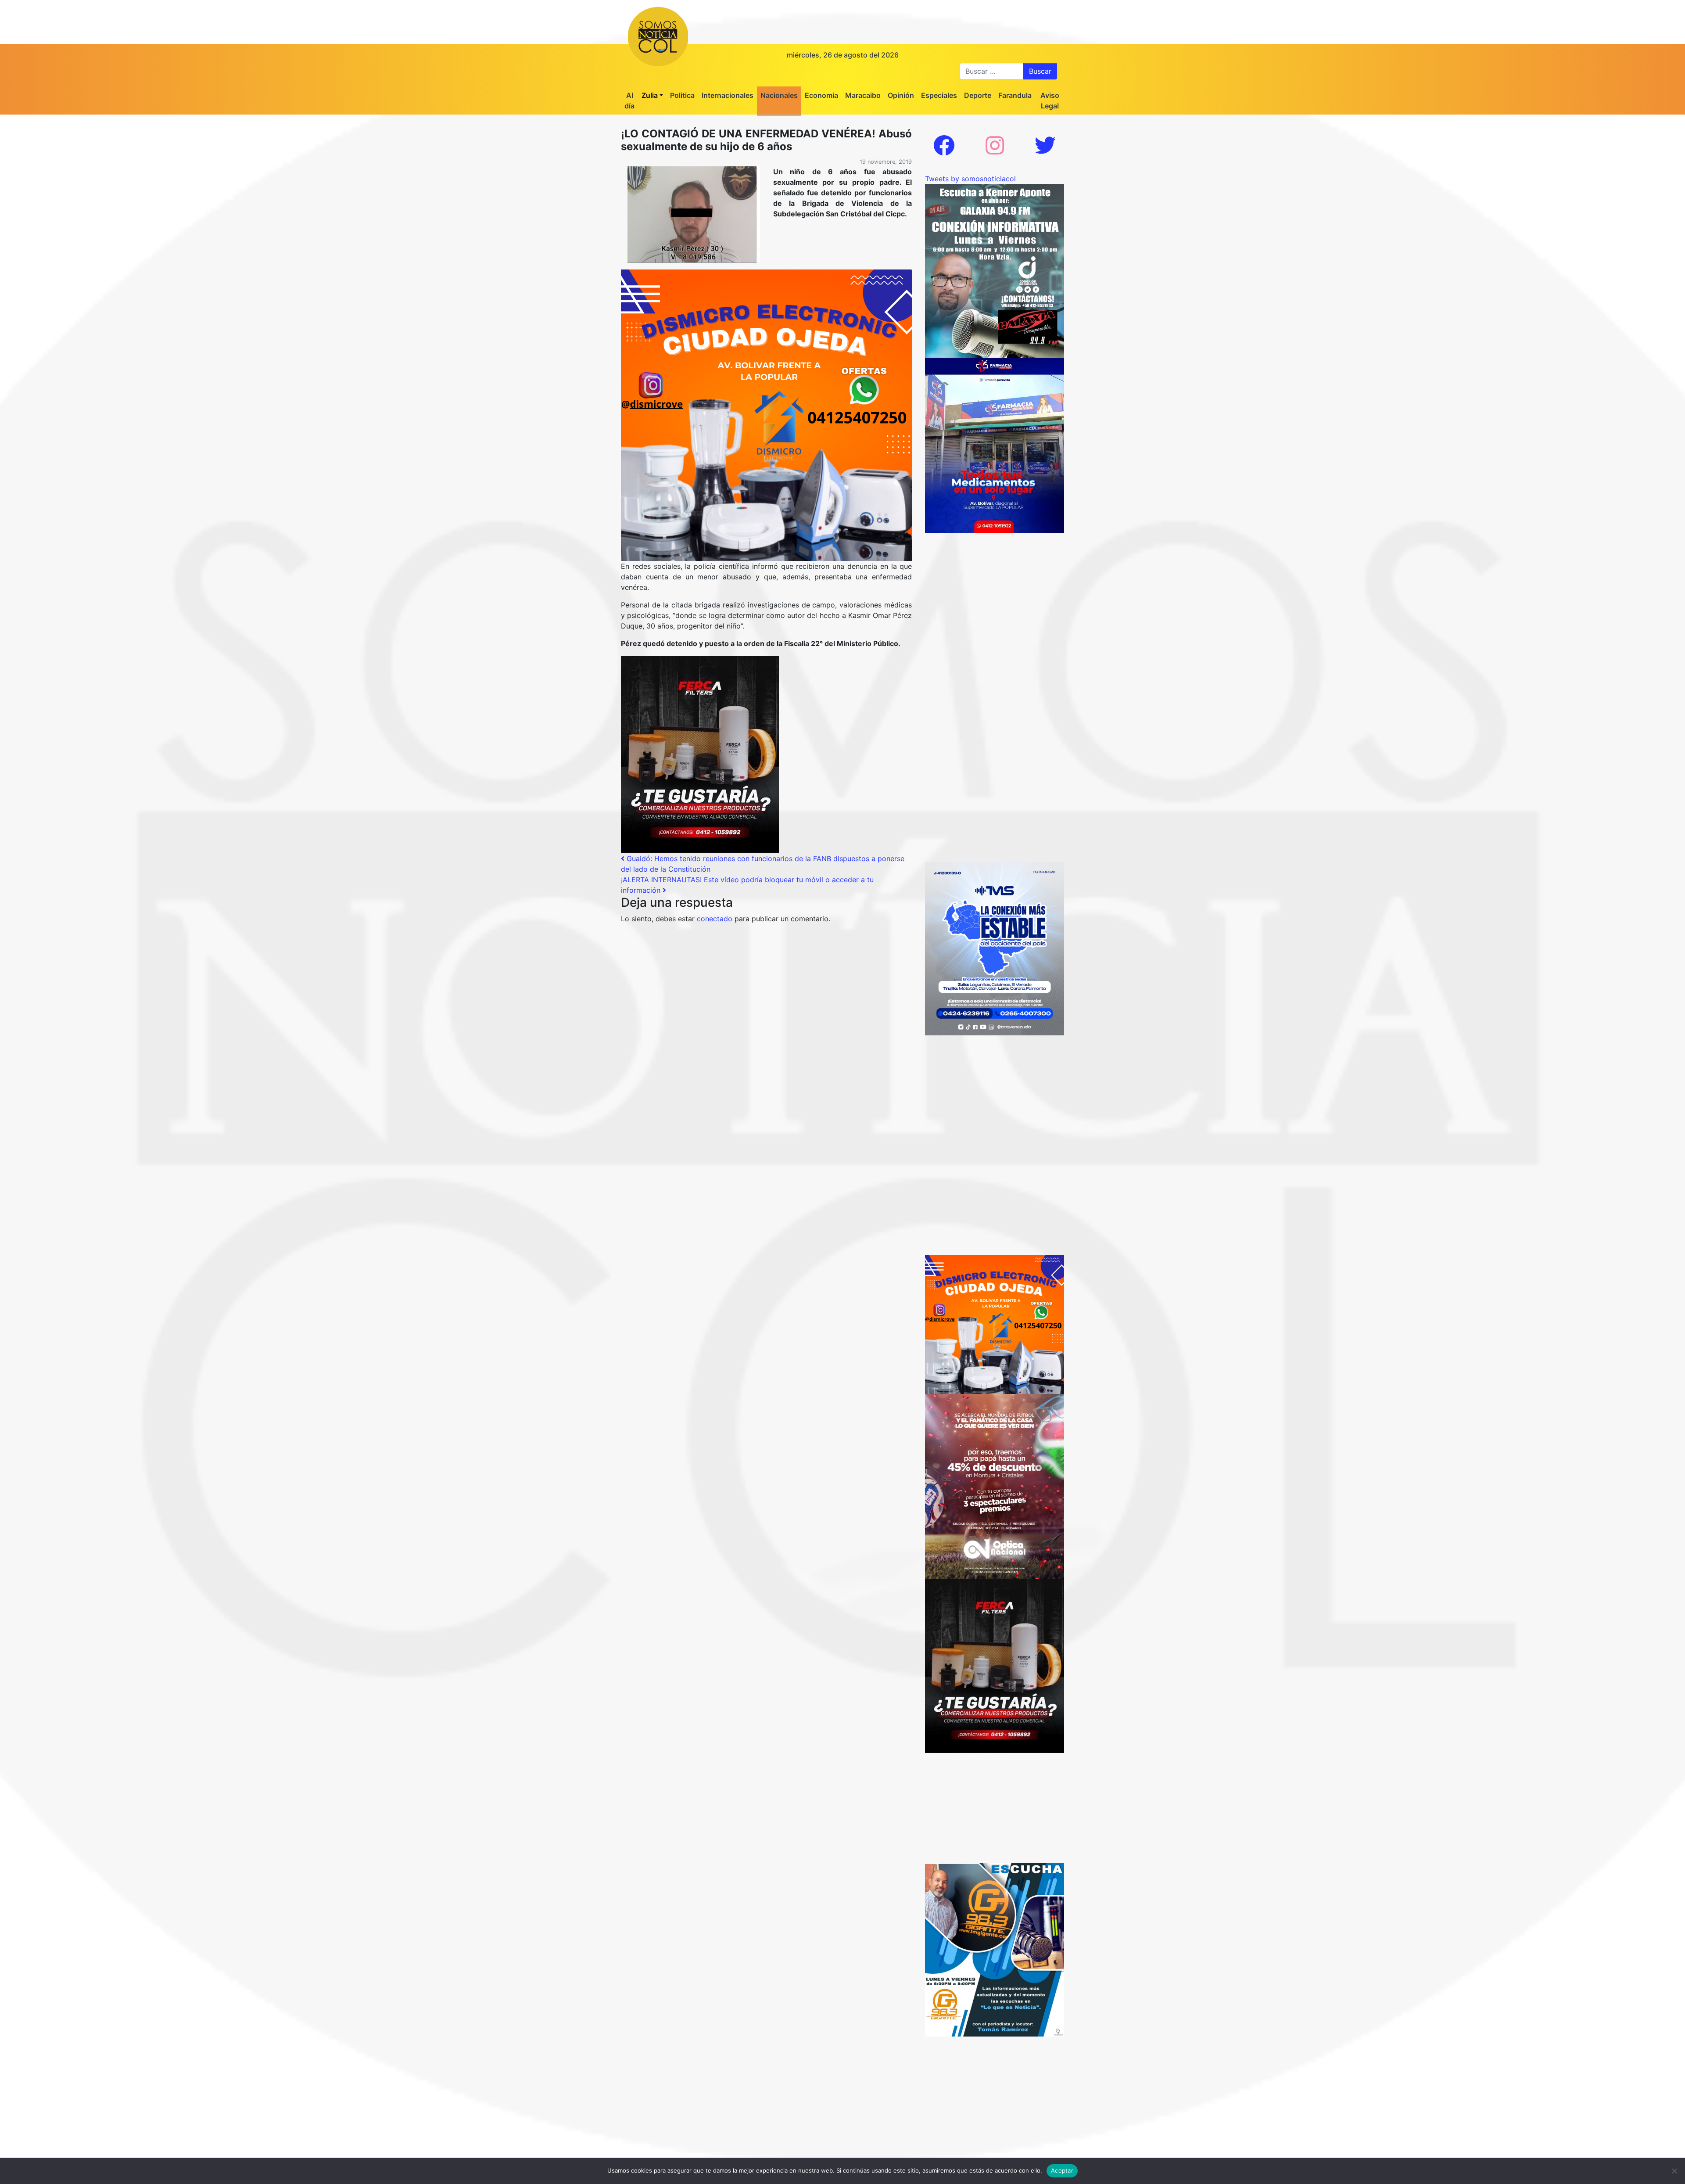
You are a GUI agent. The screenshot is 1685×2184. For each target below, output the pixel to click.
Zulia (650, 95)
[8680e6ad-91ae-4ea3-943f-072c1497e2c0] (995, 1949)
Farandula (1015, 95)
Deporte (978, 95)
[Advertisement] (995, 588)
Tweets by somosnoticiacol (970, 179)
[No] (1674, 2171)
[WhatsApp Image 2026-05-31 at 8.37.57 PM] (995, 1486)
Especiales (939, 95)
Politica (682, 95)
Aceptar (1062, 2170)
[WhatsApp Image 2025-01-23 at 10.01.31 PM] (700, 754)
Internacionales (728, 95)
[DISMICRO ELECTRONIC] (766, 414)
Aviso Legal (1050, 101)
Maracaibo (863, 95)
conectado (715, 919)
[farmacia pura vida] (995, 445)
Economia (821, 95)
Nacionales (779, 95)
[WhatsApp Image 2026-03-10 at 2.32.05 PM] (995, 948)
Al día (629, 101)
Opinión (901, 95)
